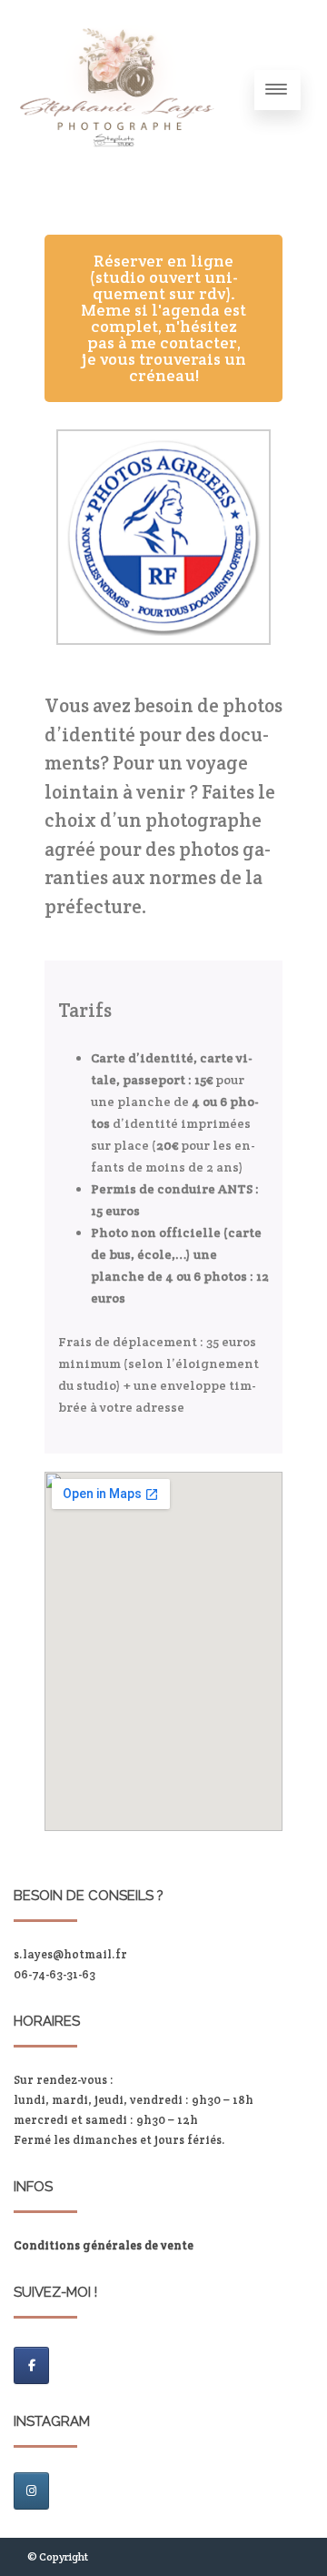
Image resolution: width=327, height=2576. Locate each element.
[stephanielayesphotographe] (116, 174)
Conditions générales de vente (104, 2245)
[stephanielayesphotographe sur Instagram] (31, 2491)
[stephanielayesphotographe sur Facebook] (31, 2365)
